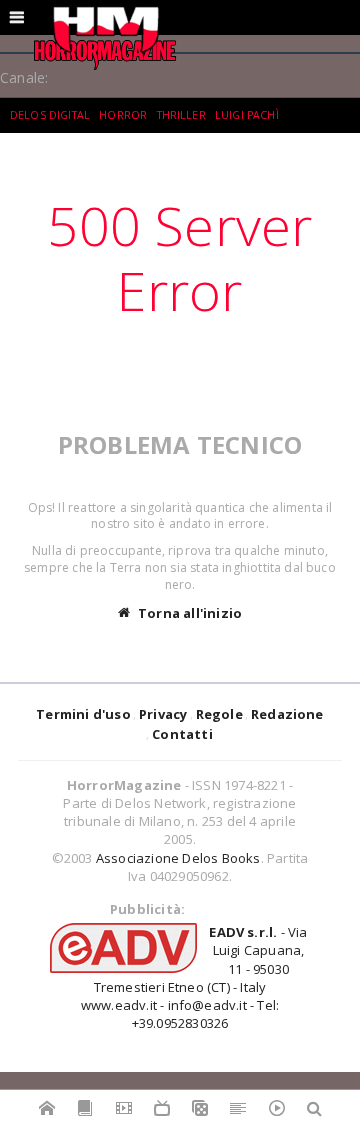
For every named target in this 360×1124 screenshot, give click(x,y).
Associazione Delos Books (178, 858)
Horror (123, 115)
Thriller (181, 115)
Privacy (163, 714)
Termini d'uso (83, 714)
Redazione (287, 714)
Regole (219, 714)
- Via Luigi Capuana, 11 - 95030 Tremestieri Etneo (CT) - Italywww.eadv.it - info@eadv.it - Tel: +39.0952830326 (194, 977)
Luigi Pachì (247, 115)
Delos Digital (50, 115)
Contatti (182, 734)
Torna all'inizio (190, 613)
